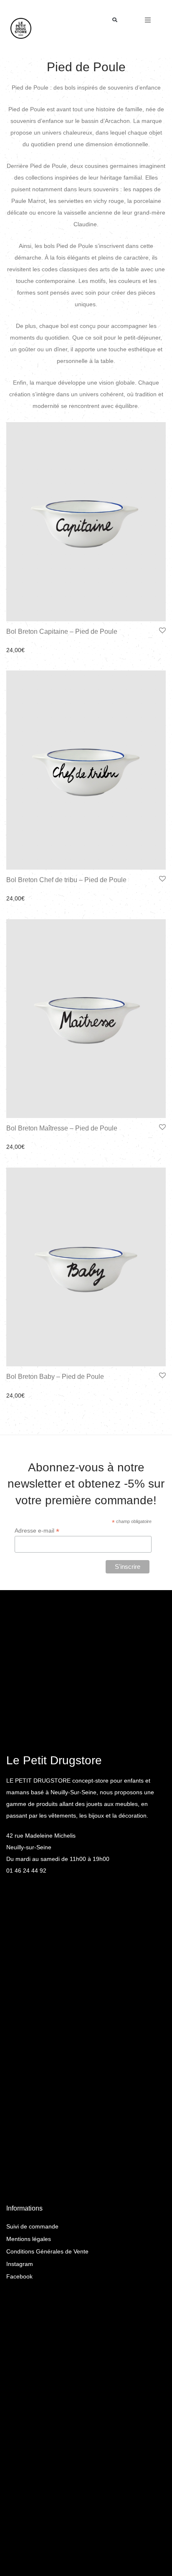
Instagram (20, 2264)
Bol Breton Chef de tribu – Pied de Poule (66, 880)
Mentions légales (29, 2239)
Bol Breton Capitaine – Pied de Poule (62, 631)
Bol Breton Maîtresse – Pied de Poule (62, 1128)
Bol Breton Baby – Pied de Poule (55, 1377)
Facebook (19, 2276)
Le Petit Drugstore (54, 1760)
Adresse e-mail (37, 1531)
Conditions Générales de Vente (47, 2251)
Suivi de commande (32, 2226)
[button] (115, 20)
